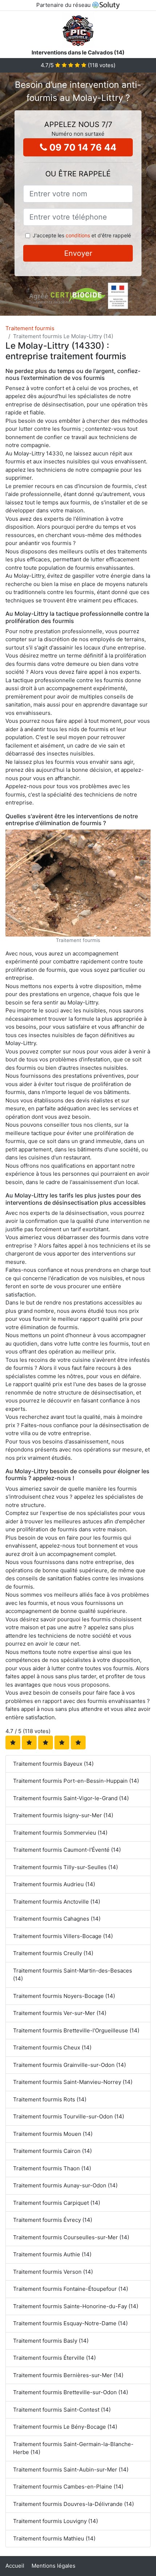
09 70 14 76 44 (82, 147)
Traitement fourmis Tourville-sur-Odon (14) (69, 2116)
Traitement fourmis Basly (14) (51, 2341)
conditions (78, 235)
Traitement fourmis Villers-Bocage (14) (63, 1936)
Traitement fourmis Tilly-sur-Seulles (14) (65, 1867)
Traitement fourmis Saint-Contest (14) (62, 2410)
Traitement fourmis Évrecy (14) (53, 2220)
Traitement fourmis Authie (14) (52, 2254)
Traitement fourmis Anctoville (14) (57, 1902)
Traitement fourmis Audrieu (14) (54, 1884)
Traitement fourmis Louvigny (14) (56, 2521)
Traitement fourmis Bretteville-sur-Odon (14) (71, 2392)
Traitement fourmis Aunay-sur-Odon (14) (65, 2185)
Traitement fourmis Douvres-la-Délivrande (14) (73, 2504)
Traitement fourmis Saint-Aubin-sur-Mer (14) (71, 2469)
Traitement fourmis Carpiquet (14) (57, 2203)
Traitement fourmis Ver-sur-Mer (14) (60, 2013)
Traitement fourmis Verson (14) (53, 2272)
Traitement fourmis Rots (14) (50, 2099)
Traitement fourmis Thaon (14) (52, 2168)
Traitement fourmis (30, 328)
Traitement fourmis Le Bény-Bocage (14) (65, 2427)
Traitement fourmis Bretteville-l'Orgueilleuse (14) (76, 2030)
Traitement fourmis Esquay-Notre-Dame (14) (70, 2323)
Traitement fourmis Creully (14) (53, 1953)
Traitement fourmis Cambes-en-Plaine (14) (68, 2487)
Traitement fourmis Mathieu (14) (54, 2538)
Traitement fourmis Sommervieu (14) (60, 1833)
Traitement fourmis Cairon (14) (52, 2151)
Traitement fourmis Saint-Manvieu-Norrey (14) (73, 2082)
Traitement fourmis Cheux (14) (52, 2047)
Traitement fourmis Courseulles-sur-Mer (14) (71, 2237)
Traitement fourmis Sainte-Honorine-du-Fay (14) (76, 2306)
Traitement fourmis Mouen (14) (53, 2134)
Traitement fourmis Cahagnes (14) (57, 1919)
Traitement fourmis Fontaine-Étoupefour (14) (71, 2289)
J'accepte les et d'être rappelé (82, 235)
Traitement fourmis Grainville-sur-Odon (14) (69, 2065)
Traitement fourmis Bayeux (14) (53, 1764)
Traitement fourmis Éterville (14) (54, 2358)
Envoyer (78, 253)
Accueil (15, 2566)
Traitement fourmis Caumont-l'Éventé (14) (67, 1850)
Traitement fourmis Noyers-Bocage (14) (64, 1996)
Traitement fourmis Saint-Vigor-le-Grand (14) (71, 1798)
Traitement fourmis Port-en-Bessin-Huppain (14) (76, 1781)
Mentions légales (54, 2566)
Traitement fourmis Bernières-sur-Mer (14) (68, 2375)
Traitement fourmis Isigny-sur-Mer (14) (63, 1815)
